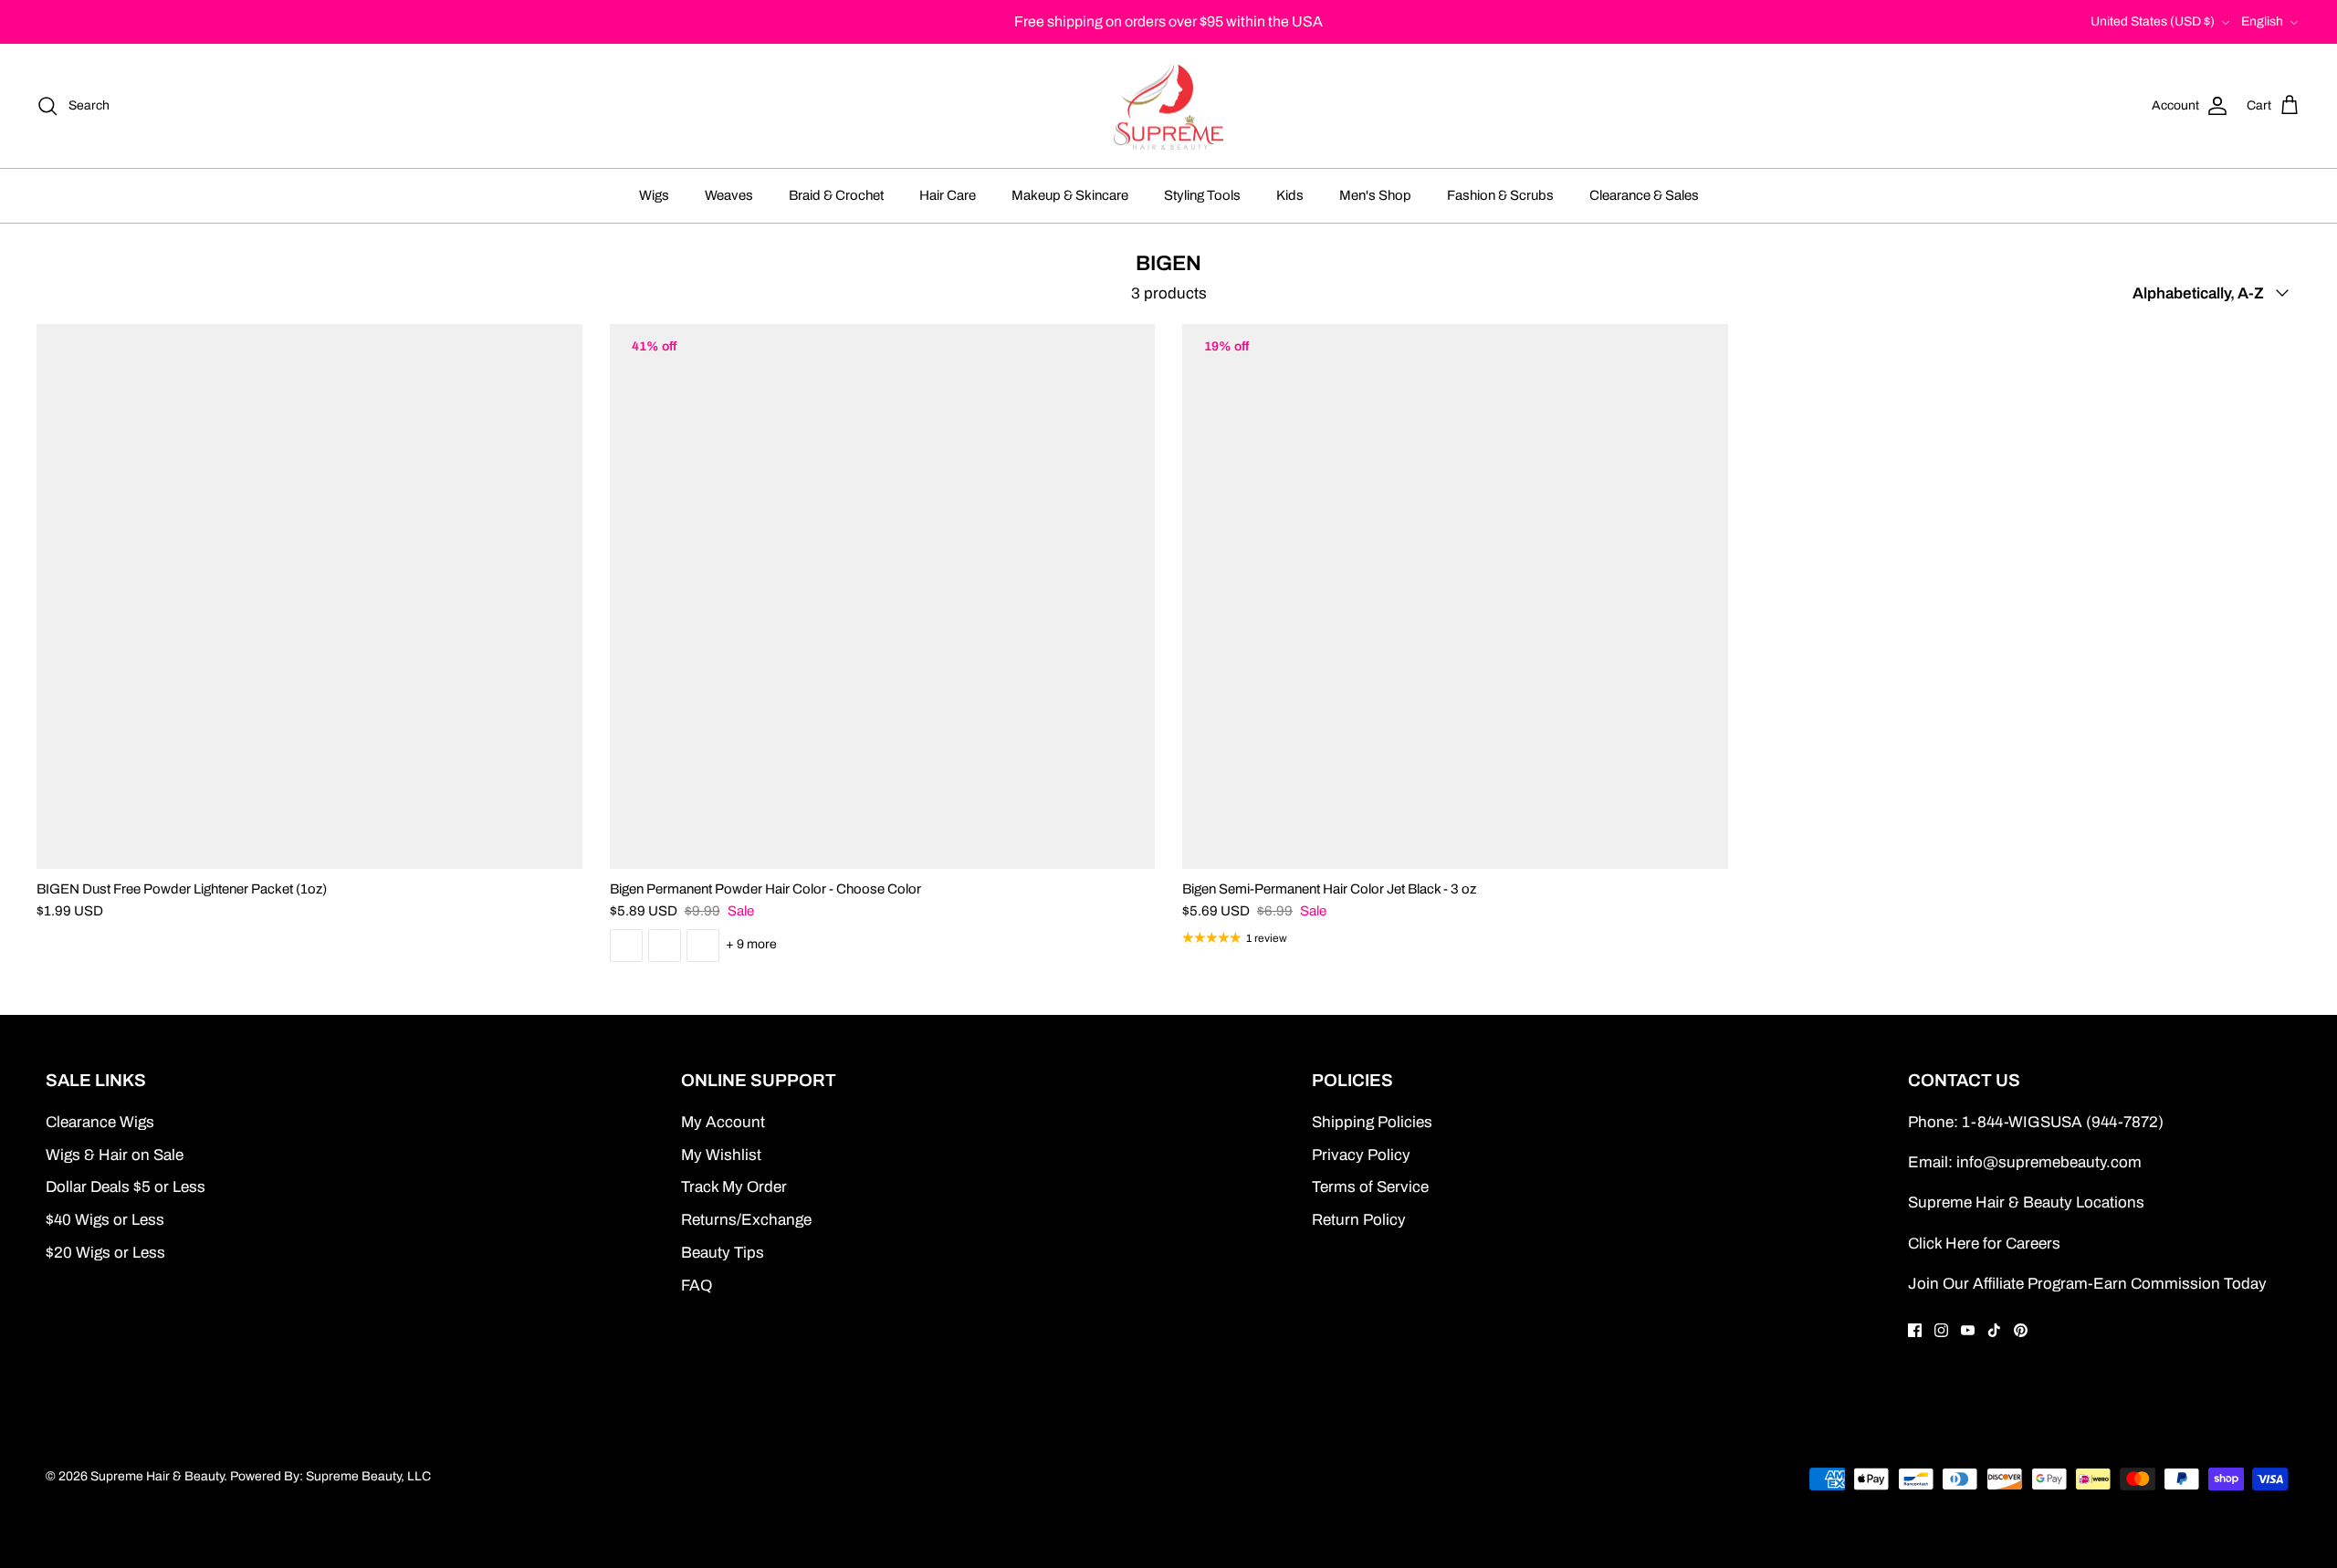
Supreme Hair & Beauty (157, 1476)
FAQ (697, 1286)
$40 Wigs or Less (105, 1220)
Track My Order (734, 1187)
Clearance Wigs (100, 1122)
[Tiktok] (1994, 1330)
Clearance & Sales (1644, 195)
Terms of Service (1370, 1187)
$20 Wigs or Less (105, 1253)
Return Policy (1359, 1220)
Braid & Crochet (836, 195)
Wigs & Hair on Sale (115, 1155)
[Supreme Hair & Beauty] (1168, 106)
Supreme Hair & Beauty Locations (2026, 1202)
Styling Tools (1202, 195)
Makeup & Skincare (1070, 195)
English (2262, 21)
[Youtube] (1968, 1330)
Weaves (729, 195)
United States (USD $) (2153, 21)
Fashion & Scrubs (1500, 195)
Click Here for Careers (1984, 1244)
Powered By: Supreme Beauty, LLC (330, 1476)
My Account (723, 1122)
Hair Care (948, 195)
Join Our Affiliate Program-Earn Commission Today (2087, 1284)
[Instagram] (1941, 1330)
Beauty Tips (723, 1253)
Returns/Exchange (746, 1220)
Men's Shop (1375, 195)
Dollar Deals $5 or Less (126, 1187)
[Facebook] (1915, 1330)
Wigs (654, 195)
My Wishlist (721, 1155)
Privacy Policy (1361, 1155)
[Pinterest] (2021, 1330)
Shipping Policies (1372, 1122)
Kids (1290, 195)
